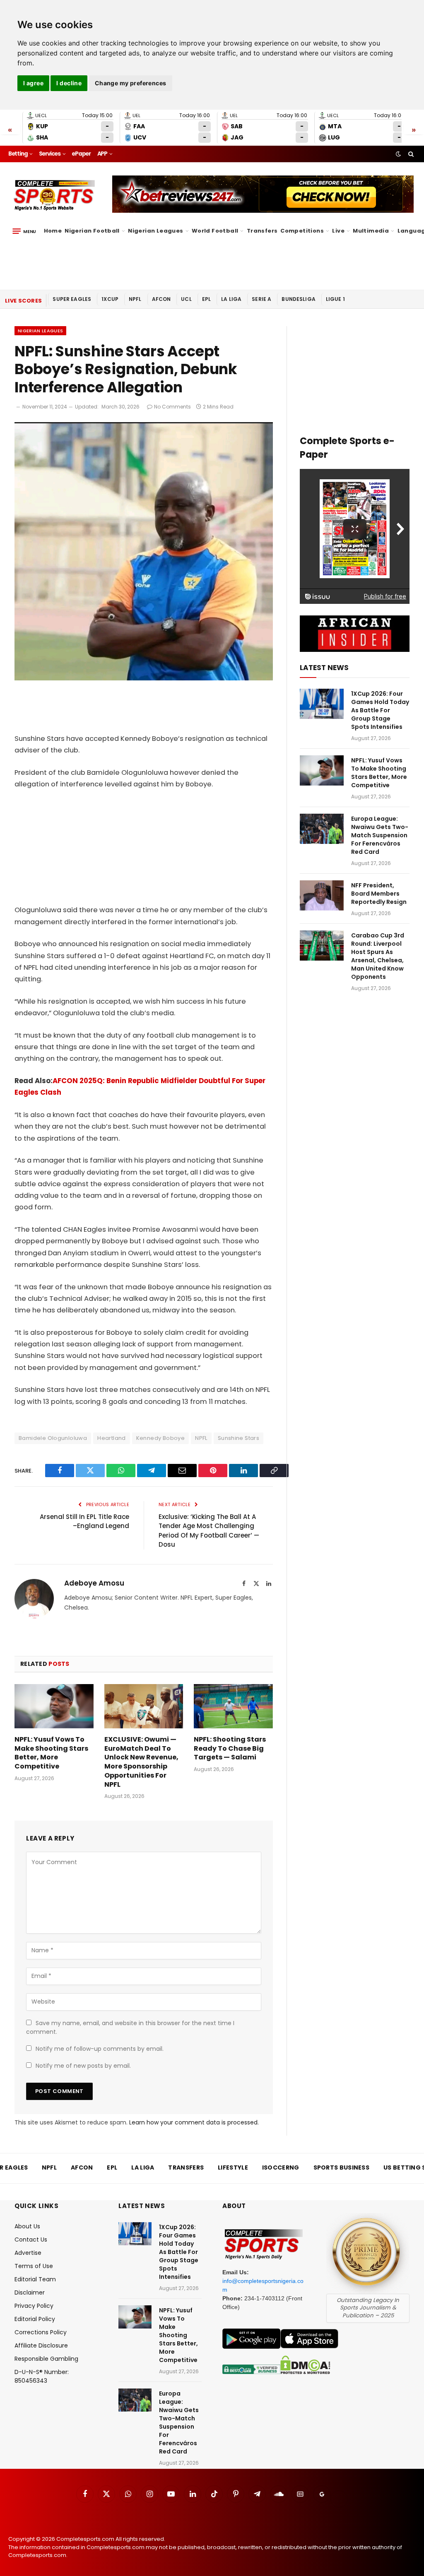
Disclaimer (30, 2292)
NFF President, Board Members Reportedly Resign (379, 894)
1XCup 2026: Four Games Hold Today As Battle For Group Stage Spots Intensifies (380, 710)
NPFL (135, 299)
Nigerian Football (92, 231)
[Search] (410, 154)
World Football (215, 231)
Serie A (261, 299)
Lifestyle (233, 2167)
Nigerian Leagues (155, 231)
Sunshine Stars (238, 1438)
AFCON (161, 299)
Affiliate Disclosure (41, 2345)
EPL (206, 299)
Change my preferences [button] (131, 83)
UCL (186, 299)
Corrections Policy (41, 2332)
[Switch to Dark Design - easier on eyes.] (398, 154)
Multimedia (371, 231)
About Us (27, 2226)
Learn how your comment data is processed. (194, 2122)
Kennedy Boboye (160, 1438)
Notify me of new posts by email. (83, 2066)
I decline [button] (69, 83)
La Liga (231, 299)
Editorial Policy (35, 2319)
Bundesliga (299, 299)
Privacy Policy (34, 2306)
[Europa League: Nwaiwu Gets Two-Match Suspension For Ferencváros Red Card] (322, 829)
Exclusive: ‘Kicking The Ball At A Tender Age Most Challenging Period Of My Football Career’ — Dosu (209, 1531)
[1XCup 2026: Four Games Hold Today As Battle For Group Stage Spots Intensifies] (322, 704)
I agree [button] (33, 83)
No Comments (172, 407)
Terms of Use (34, 2266)
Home (53, 231)
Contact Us (31, 2240)
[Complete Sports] (54, 195)
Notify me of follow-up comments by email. (100, 2049)
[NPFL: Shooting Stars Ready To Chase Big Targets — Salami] (233, 1706)
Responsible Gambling (46, 2359)
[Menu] (24, 231)
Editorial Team (35, 2279)
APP (102, 154)
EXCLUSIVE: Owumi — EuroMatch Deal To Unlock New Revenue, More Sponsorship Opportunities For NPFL (141, 1762)
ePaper (81, 154)
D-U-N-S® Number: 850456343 (42, 2376)
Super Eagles (72, 299)
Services (50, 154)
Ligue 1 (335, 299)
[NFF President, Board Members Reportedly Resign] (322, 895)
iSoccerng (281, 2167)
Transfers (262, 231)
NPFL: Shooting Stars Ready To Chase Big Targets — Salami (230, 1748)
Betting (18, 154)
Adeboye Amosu (94, 1583)
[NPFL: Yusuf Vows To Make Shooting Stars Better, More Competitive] (54, 1706)
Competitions (302, 231)
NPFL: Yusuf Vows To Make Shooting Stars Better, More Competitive (51, 1753)
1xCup (110, 299)
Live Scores (23, 301)
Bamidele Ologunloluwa (53, 1438)
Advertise (28, 2253)
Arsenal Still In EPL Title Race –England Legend (84, 1521)
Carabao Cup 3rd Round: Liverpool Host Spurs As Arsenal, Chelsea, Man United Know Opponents (378, 956)
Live (338, 231)
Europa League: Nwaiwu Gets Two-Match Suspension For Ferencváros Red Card (380, 835)
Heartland (112, 1438)
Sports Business (342, 2167)
